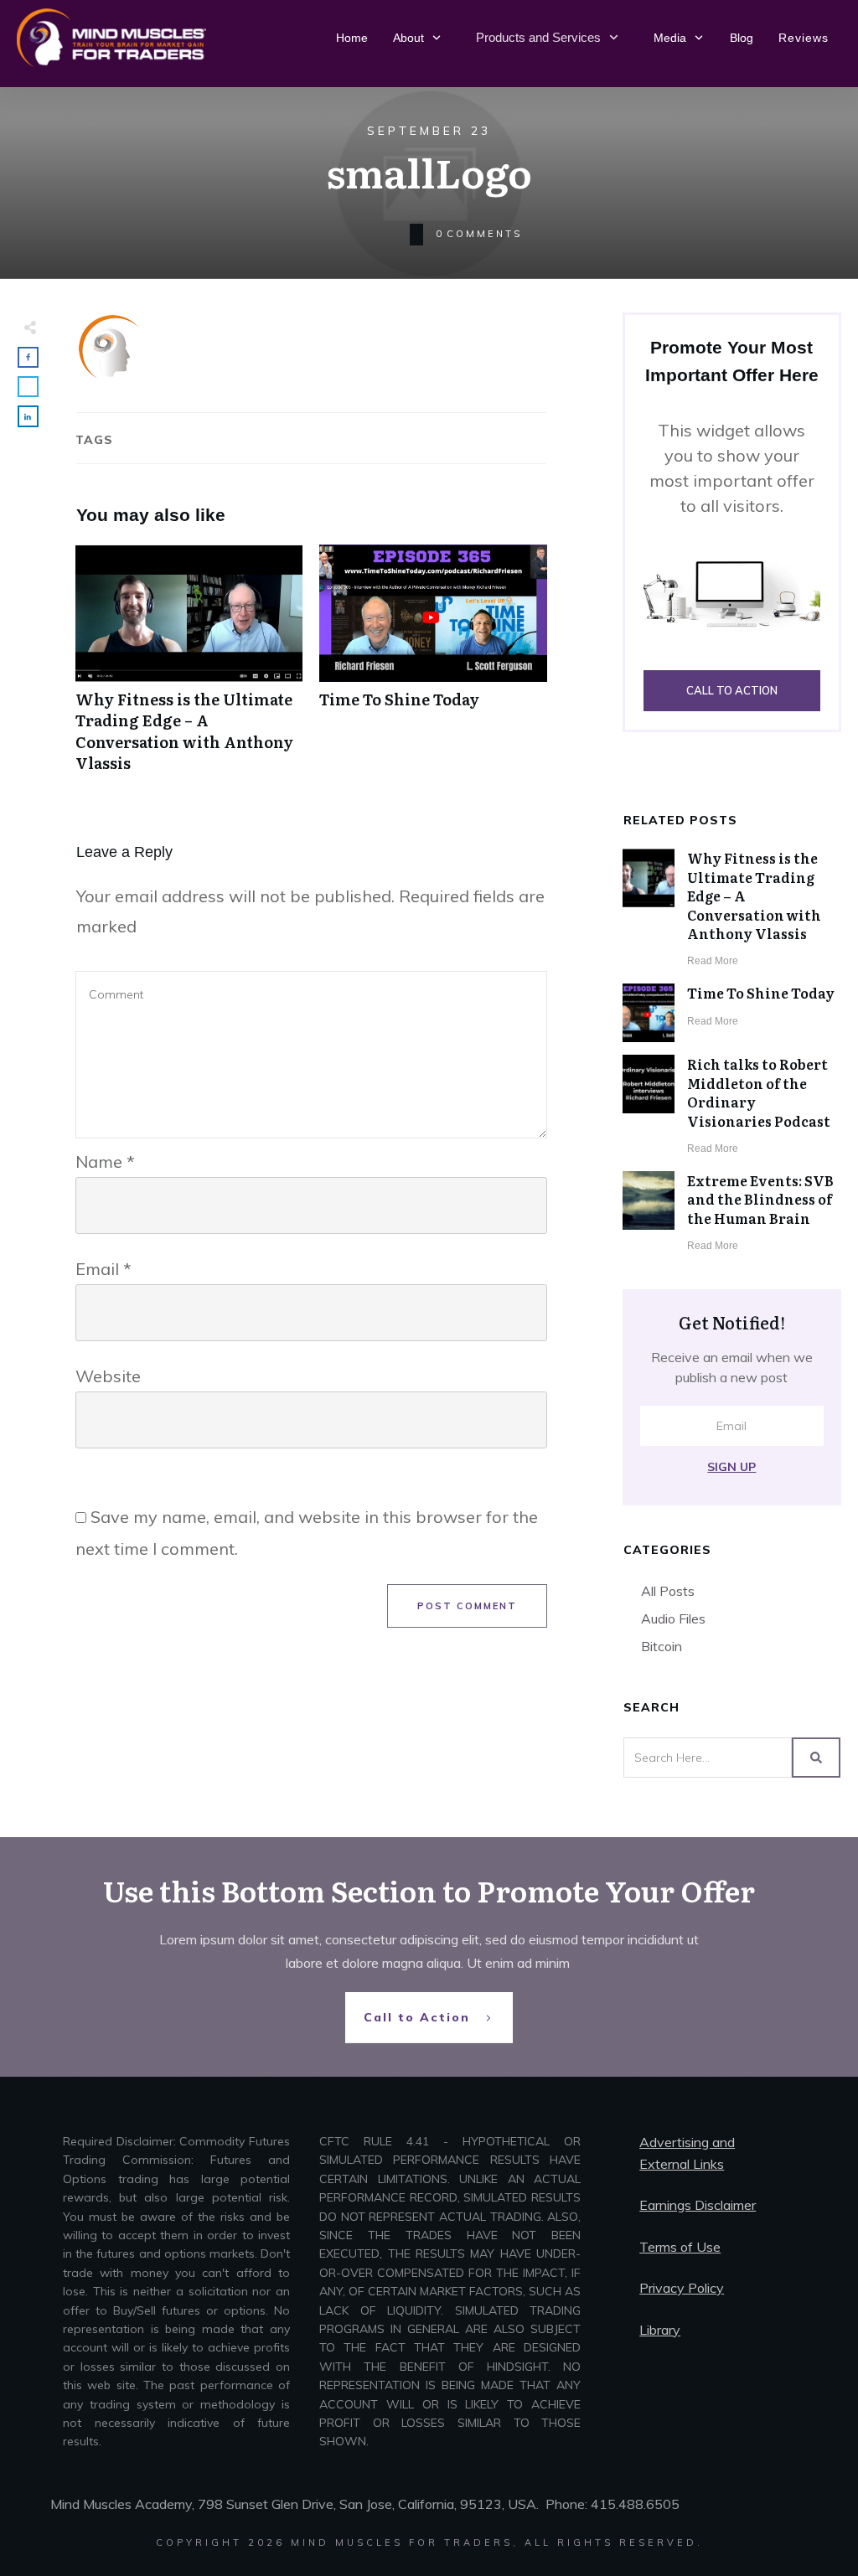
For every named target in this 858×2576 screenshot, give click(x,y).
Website (108, 1376)
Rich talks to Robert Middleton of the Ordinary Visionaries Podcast (759, 1092)
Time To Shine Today (433, 667)
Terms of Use (680, 2247)
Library (660, 2330)
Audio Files (673, 1618)
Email (103, 1269)
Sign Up (731, 1467)
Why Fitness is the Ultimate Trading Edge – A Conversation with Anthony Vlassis (189, 667)
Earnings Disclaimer (698, 2205)
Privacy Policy (682, 2288)
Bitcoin (662, 1646)
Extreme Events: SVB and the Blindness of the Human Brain (760, 1199)
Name (105, 1162)
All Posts (668, 1591)
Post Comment (467, 1606)
